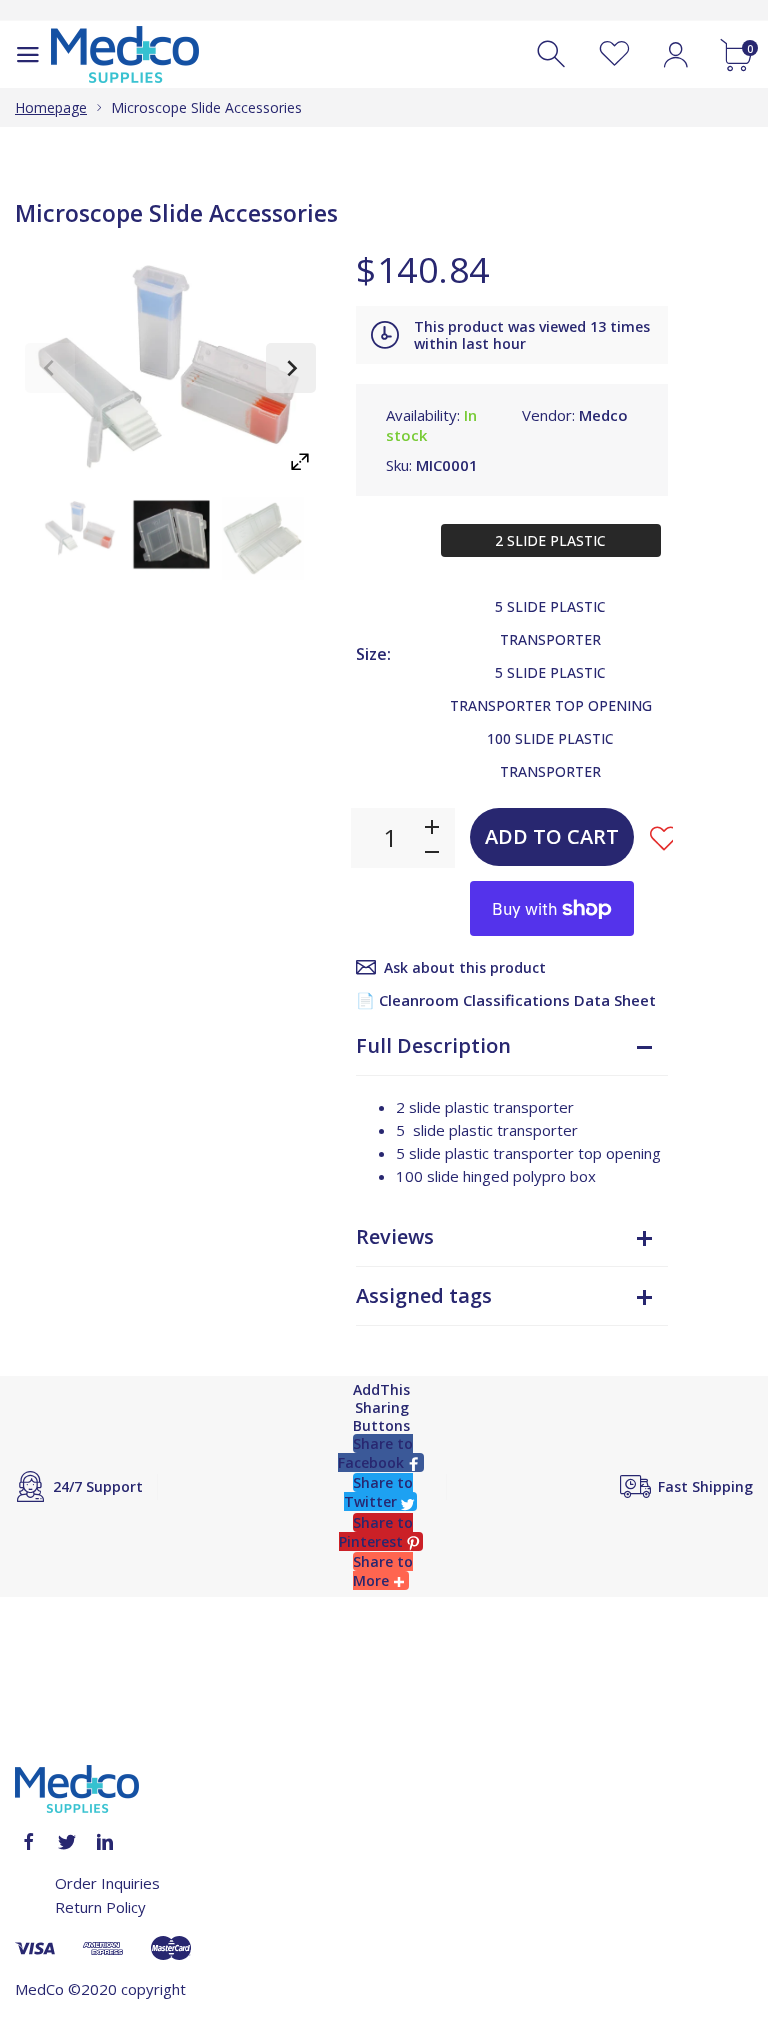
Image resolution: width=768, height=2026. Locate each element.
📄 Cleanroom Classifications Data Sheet (506, 1000)
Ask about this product (465, 967)
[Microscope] (80, 528)
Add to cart (552, 836)
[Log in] (675, 54)
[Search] (553, 54)
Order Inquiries (107, 1883)
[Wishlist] (614, 54)
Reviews (395, 1236)
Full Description (433, 1045)
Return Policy (100, 1907)
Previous (50, 368)
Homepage (51, 107)
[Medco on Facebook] (29, 1842)
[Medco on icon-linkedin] (105, 1842)
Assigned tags (424, 1295)
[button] (381, 1453)
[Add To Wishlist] (664, 838)
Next (291, 368)
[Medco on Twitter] (67, 1842)
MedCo (39, 1989)
